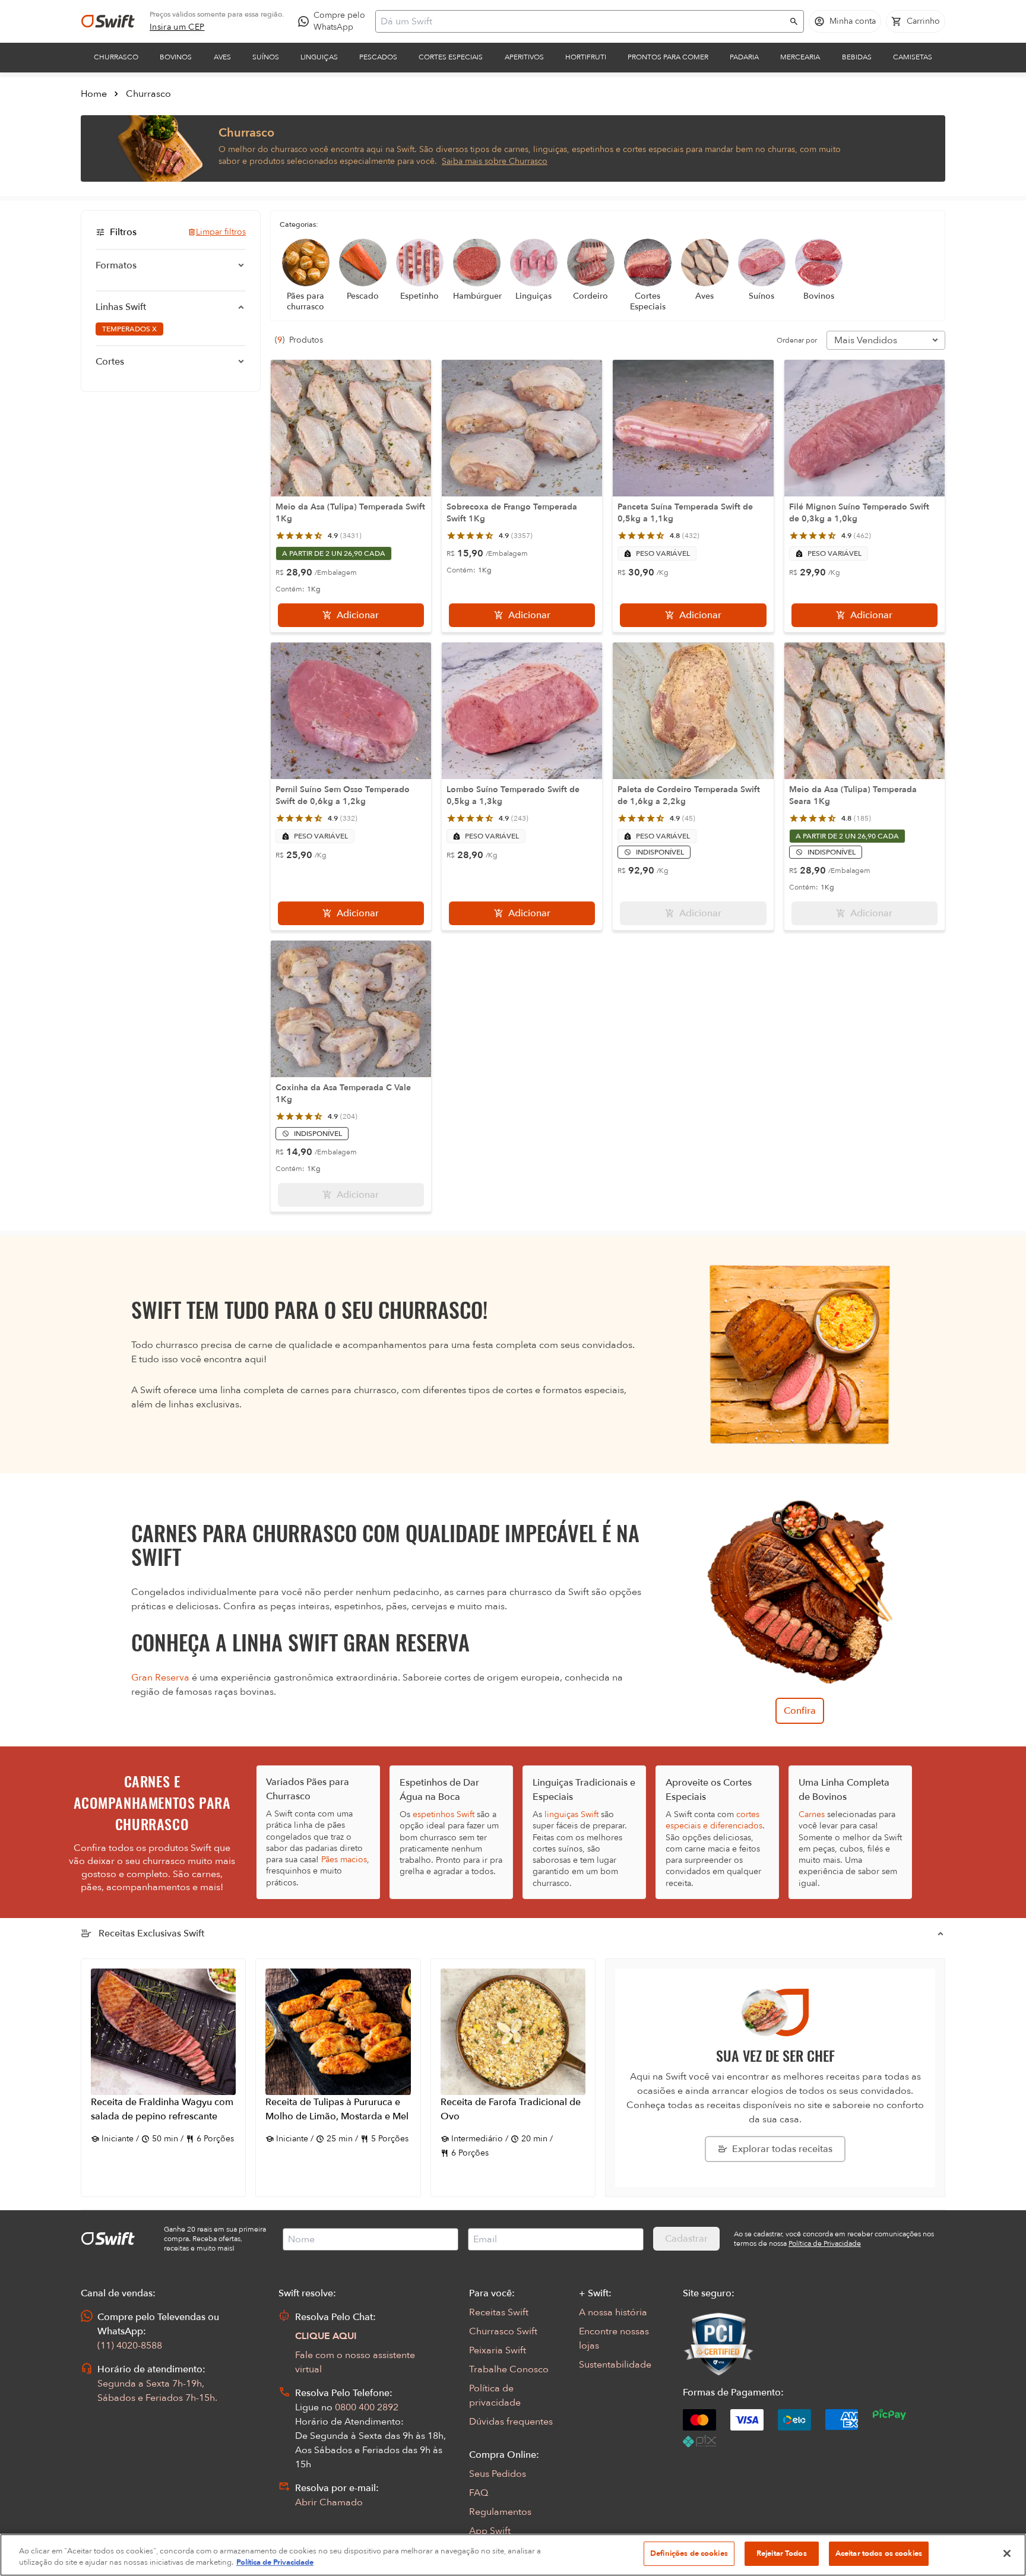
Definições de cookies (689, 2553)
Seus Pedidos (498, 2474)
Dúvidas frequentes (511, 2422)
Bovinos (176, 57)
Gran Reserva (160, 1678)
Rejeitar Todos (782, 2553)
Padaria (744, 57)
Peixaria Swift (498, 2350)
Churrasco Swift (503, 2331)
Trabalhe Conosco (509, 2369)
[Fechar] (1007, 2553)
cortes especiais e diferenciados (714, 1820)
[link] (177, 27)
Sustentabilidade (615, 2365)
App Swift (490, 2531)
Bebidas (857, 57)
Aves (222, 57)
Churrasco (116, 57)
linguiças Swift (571, 1814)
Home (94, 94)
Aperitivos (524, 57)
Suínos (266, 57)
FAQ (479, 2493)
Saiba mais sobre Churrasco (495, 161)
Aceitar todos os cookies (879, 2553)
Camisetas (913, 57)
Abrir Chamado (329, 2502)
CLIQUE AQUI (326, 2336)
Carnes (812, 1814)
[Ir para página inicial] (108, 21)
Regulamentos (500, 2512)
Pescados (378, 57)
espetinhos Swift (444, 1814)
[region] (513, 2555)
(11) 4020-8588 (130, 2346)
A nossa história (613, 2312)
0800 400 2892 (367, 2407)
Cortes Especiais (451, 57)
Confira (800, 1711)
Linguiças (319, 57)
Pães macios (344, 1860)
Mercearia (800, 57)
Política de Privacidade (275, 2563)
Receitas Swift (499, 2312)
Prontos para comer (668, 57)
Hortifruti (586, 57)
